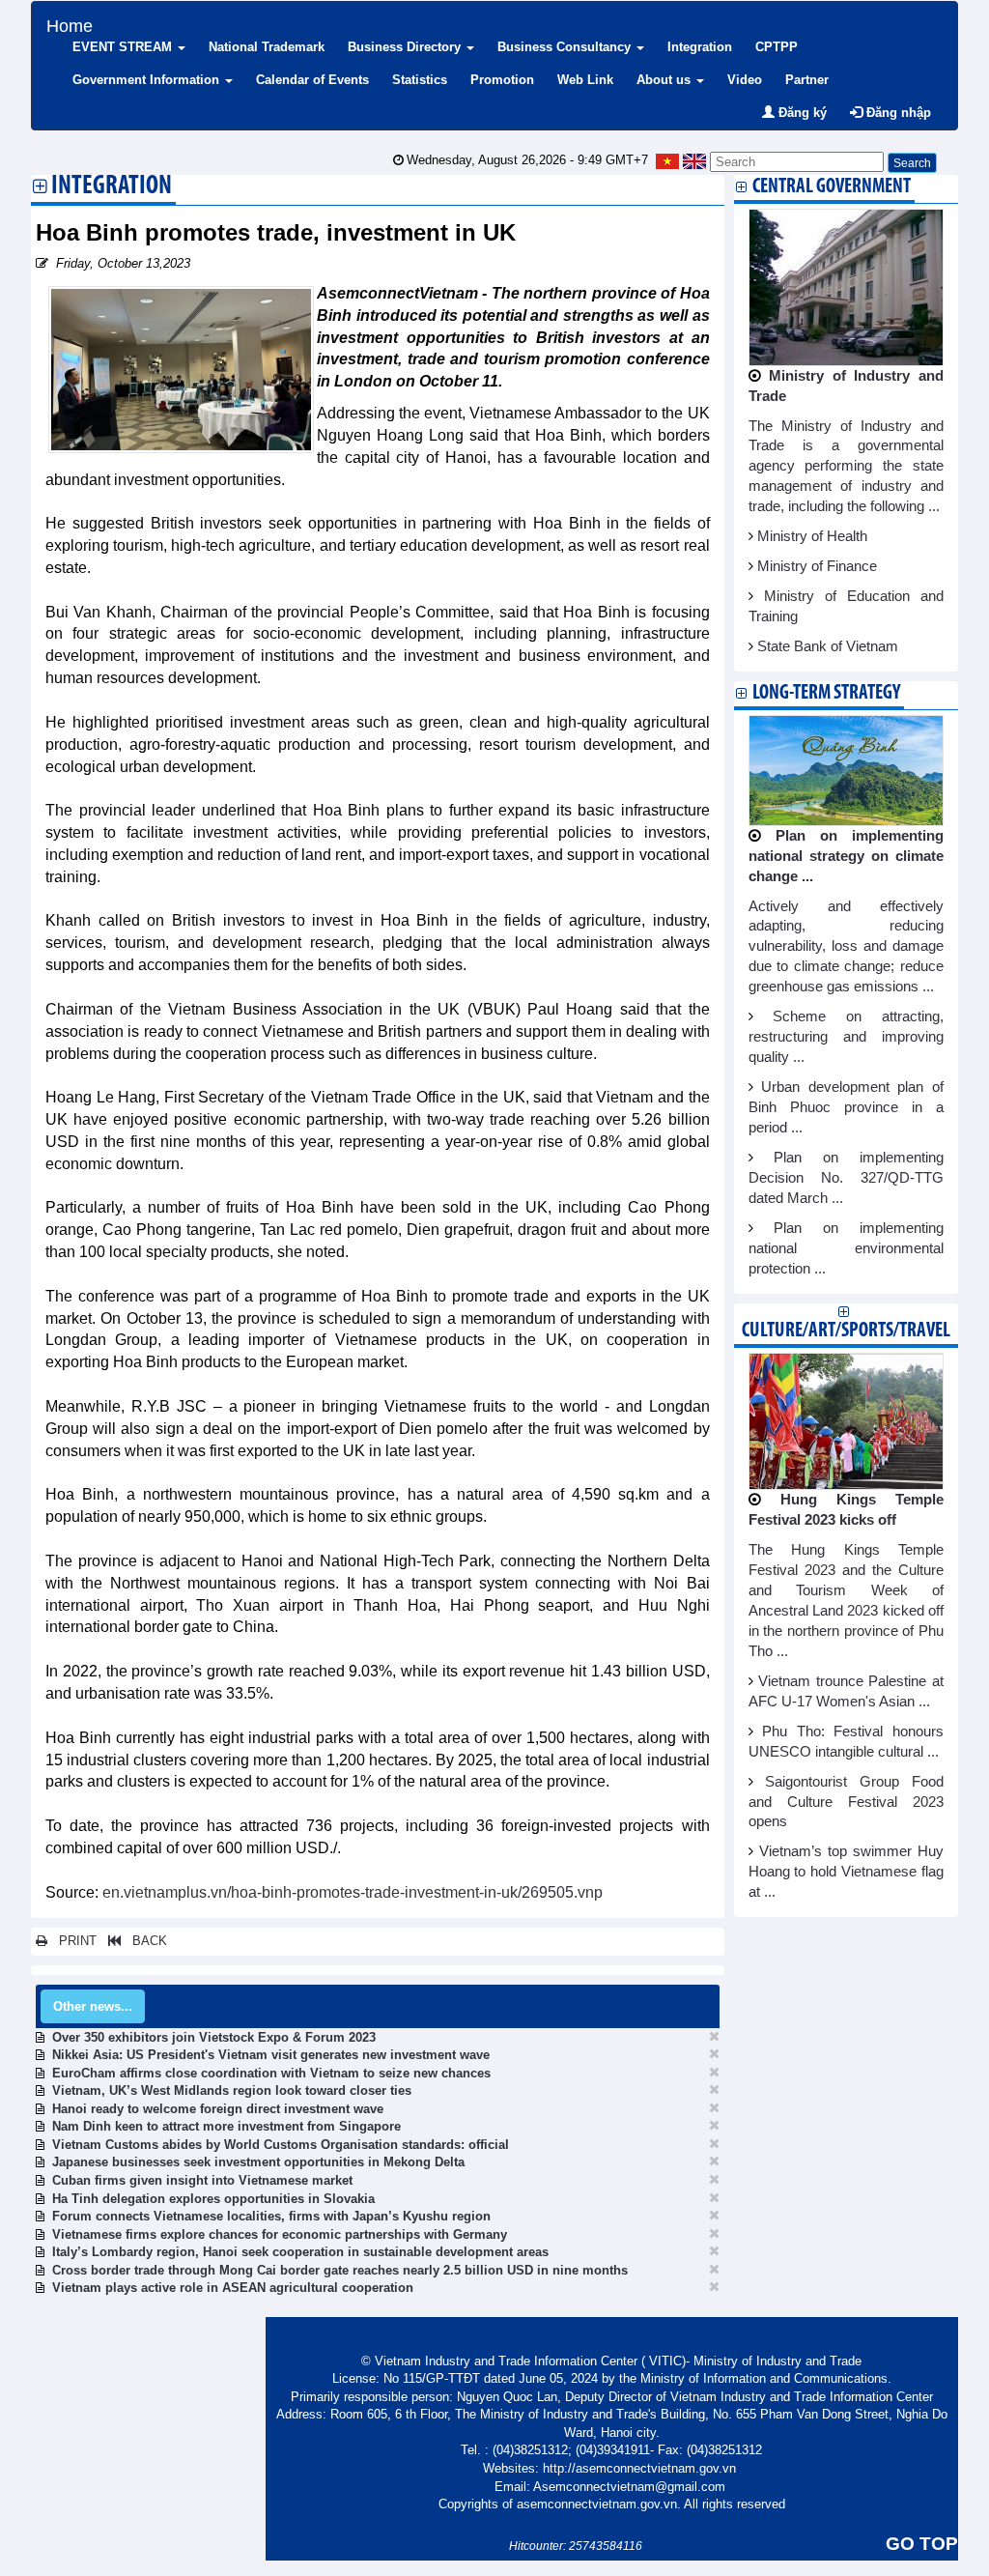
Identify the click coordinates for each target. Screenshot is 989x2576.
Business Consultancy (566, 47)
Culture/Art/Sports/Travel (846, 1331)
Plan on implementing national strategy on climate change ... (847, 856)
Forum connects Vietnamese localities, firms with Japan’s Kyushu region (271, 2216)
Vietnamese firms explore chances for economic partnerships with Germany (280, 2234)
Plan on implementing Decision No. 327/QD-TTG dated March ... (847, 1178)
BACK (144, 1941)
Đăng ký (801, 113)
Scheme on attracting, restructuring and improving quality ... (847, 1037)
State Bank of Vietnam (828, 646)
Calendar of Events (312, 80)
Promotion (502, 80)
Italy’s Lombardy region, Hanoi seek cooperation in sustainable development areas (300, 2252)
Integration (700, 47)
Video (745, 80)
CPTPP (777, 47)
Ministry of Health (812, 536)
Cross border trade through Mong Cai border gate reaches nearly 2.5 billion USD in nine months (340, 2270)
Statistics (420, 80)
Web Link (585, 80)
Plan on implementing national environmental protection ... (847, 1248)
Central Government (832, 187)
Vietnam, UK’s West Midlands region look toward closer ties (232, 2090)
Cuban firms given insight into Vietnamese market (202, 2180)
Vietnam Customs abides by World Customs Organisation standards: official (281, 2145)
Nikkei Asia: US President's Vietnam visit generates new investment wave (271, 2055)
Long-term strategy (826, 693)
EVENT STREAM (124, 47)
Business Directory (406, 47)
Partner (807, 80)
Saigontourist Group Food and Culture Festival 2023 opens (847, 1802)
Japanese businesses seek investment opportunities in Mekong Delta (258, 2162)
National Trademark (267, 47)
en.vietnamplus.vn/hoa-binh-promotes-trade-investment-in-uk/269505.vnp (353, 1892)
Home (70, 24)
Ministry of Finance (817, 566)
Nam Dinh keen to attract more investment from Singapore (226, 2126)
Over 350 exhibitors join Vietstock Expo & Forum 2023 (214, 2037)
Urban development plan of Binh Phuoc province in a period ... (847, 1107)
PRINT (72, 1941)
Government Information (148, 80)
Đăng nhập (897, 113)
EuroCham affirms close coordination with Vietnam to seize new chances (271, 2073)
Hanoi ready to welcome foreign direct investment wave (218, 2109)
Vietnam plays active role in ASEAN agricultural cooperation (233, 2288)
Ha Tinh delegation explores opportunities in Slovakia (213, 2199)
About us (665, 80)
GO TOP (922, 2544)
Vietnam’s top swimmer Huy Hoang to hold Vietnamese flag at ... (847, 1872)
